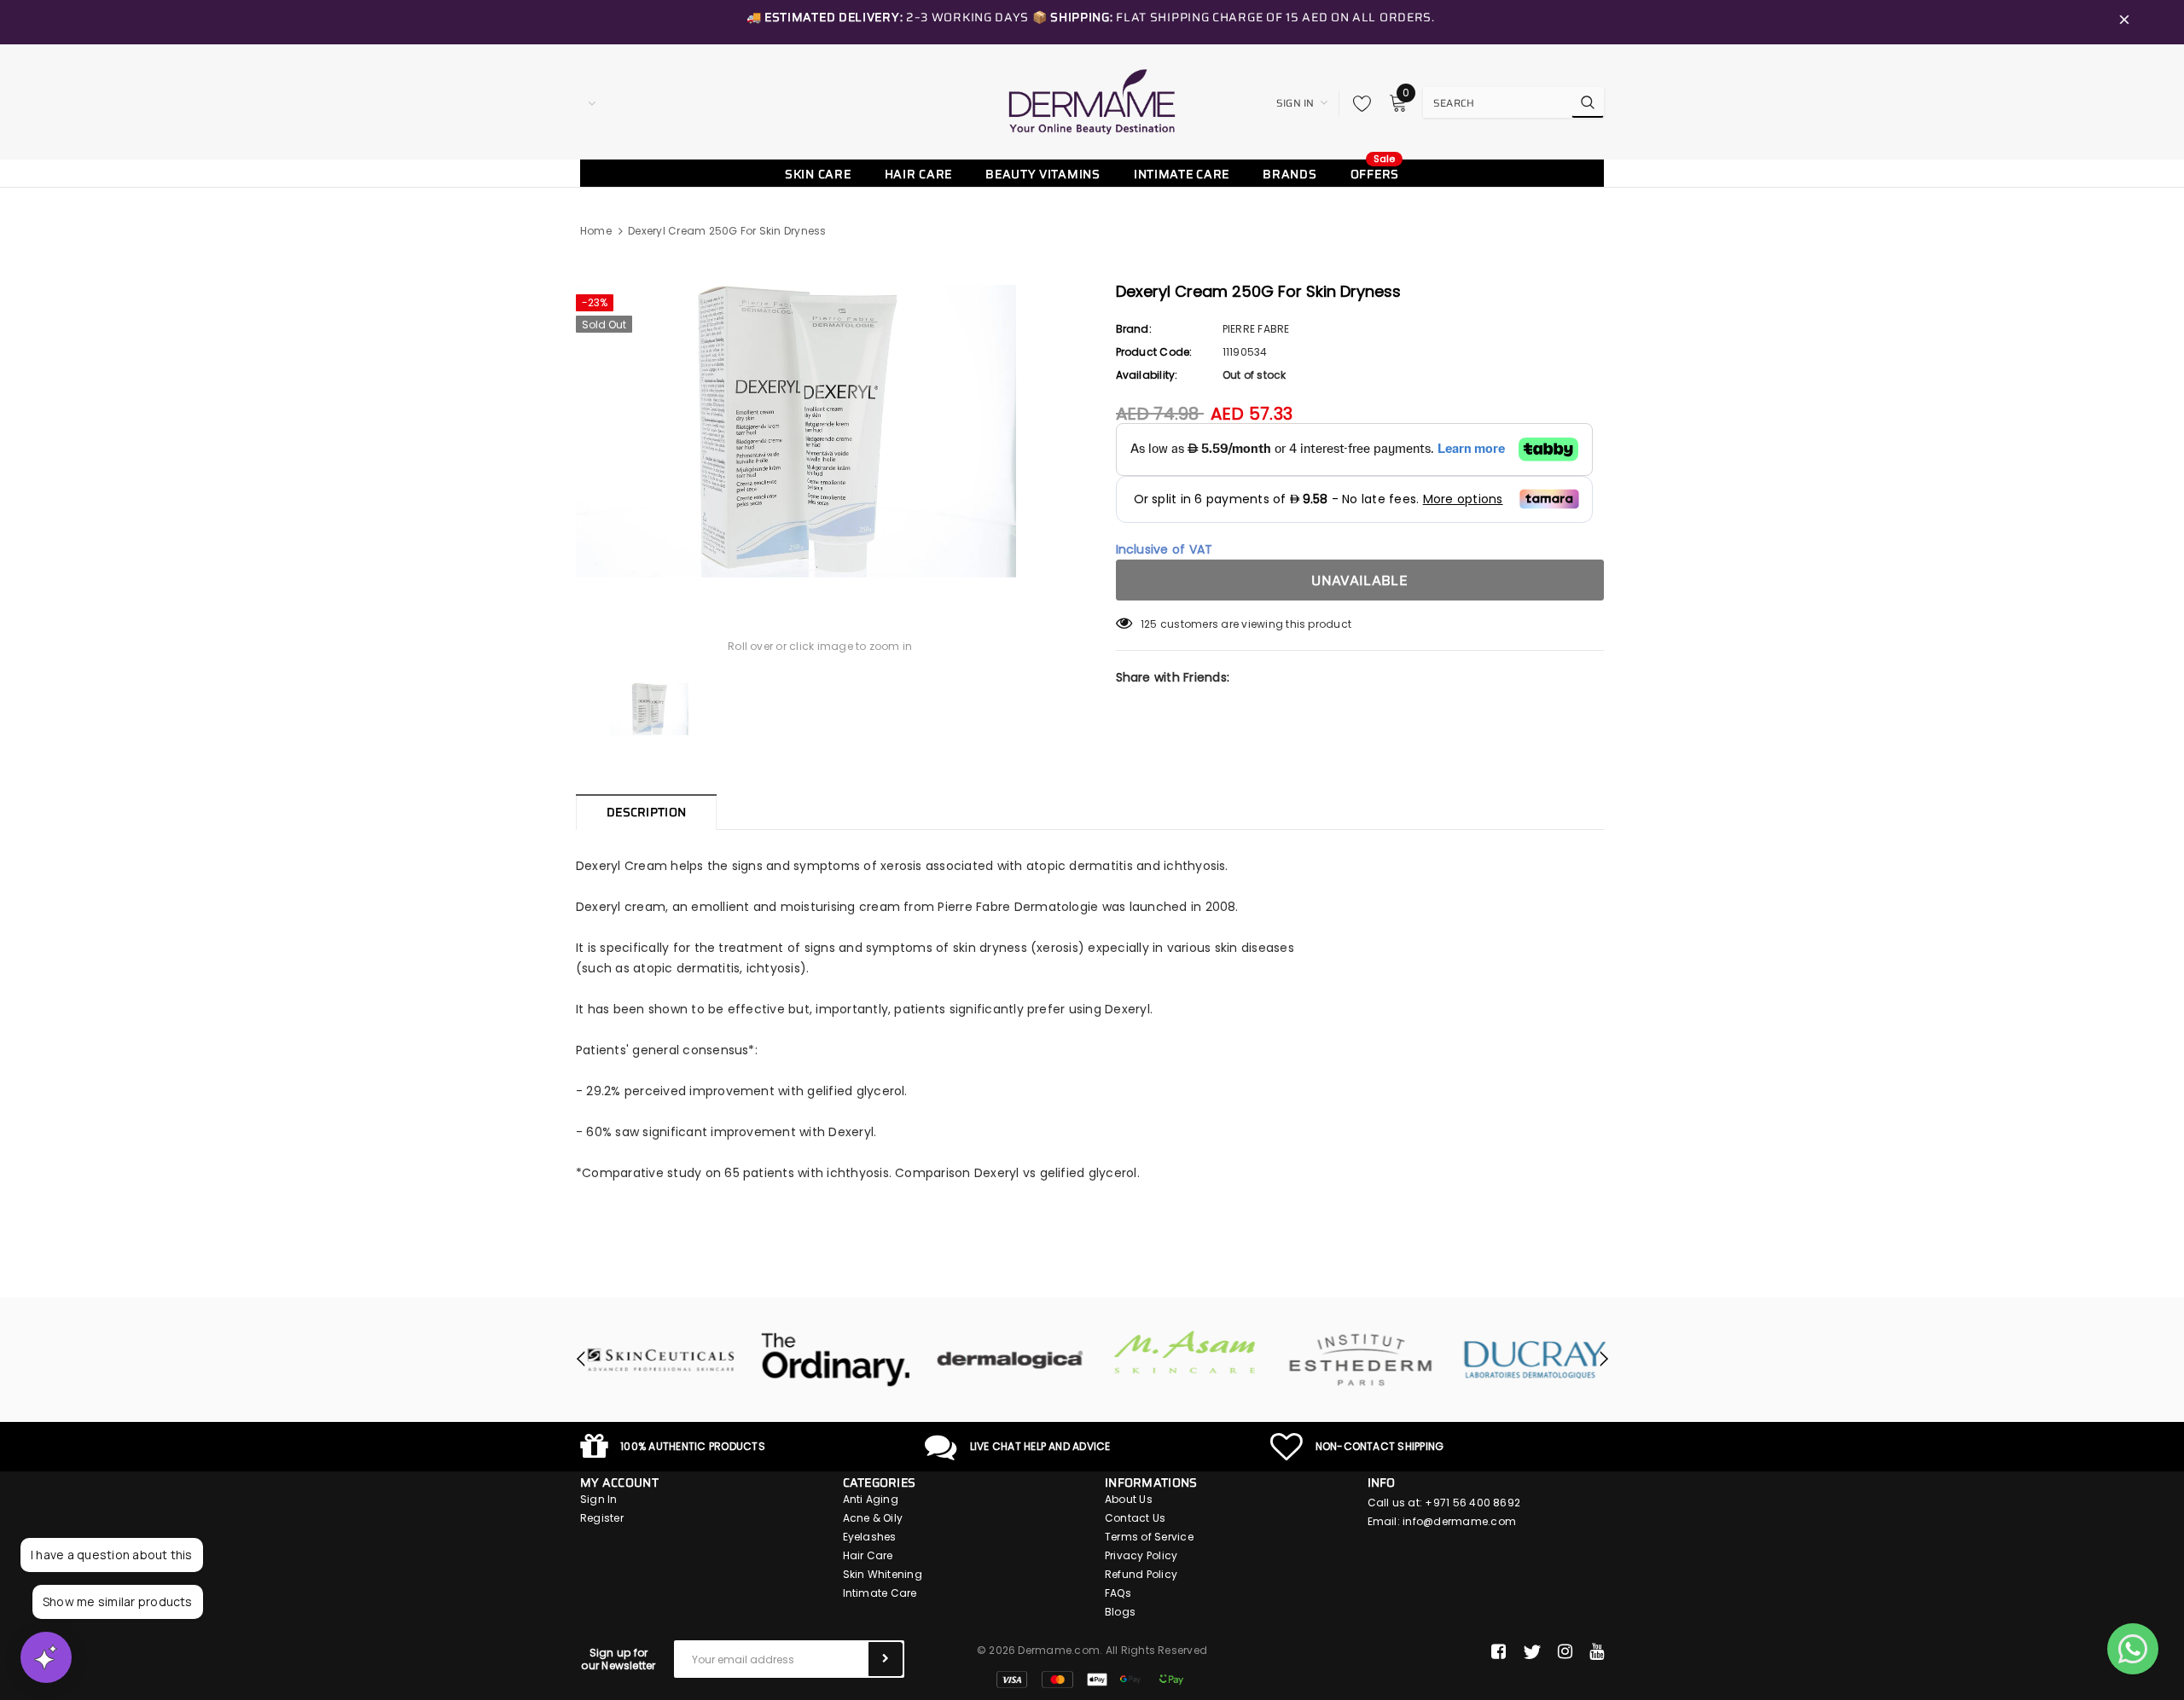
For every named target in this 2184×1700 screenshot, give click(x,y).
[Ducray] (1529, 1360)
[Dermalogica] (1005, 1360)
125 (1149, 624)
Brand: (1134, 329)
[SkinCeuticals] (655, 1360)
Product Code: (1154, 352)
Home (596, 231)
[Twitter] (1532, 1652)
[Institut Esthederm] (1354, 1360)
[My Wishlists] (1357, 103)
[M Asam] (1179, 1352)
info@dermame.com (1459, 1521)
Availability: (1147, 375)
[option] (820, 431)
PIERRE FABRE (1256, 329)
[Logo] (1092, 102)
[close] (2124, 22)
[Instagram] (1565, 1652)
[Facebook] (1499, 1652)
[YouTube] (1597, 1652)
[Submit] (886, 1659)
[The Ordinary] (830, 1360)
